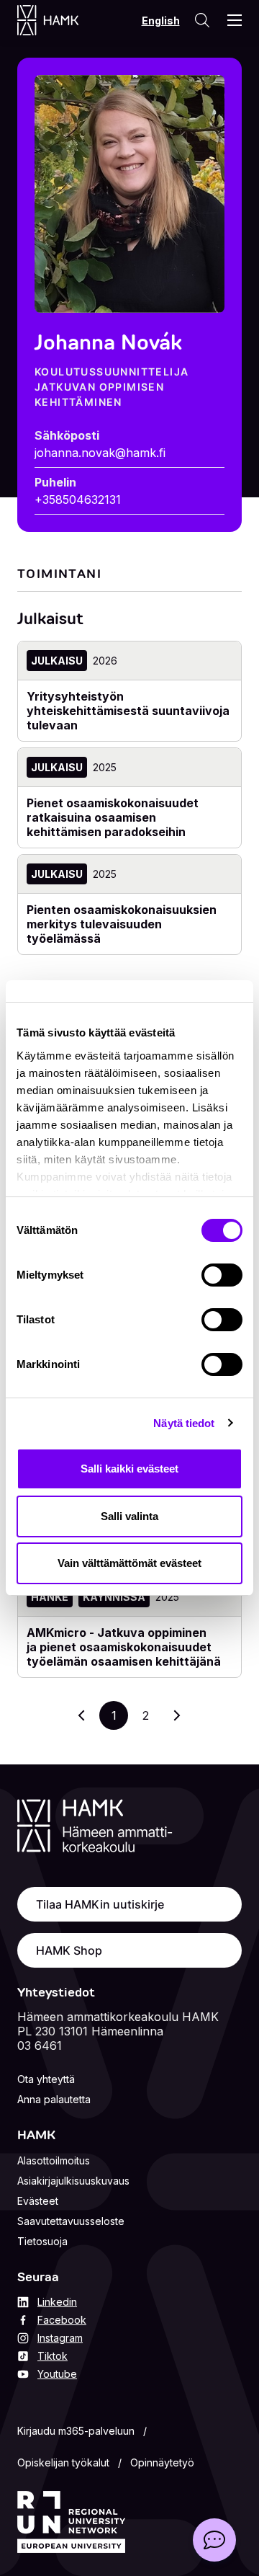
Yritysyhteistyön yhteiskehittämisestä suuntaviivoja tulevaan (128, 711)
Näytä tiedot (184, 1423)
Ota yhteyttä (46, 2079)
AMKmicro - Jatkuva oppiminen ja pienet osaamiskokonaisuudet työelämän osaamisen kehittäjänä (124, 1647)
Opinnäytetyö (162, 2462)
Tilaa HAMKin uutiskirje (100, 1904)
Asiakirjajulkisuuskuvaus (73, 2181)
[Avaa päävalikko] (235, 20)
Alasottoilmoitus (54, 2160)
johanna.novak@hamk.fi (100, 453)
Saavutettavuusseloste (71, 2221)
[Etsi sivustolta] (202, 20)
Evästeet (38, 2201)
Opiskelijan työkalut (63, 2462)
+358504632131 (78, 499)
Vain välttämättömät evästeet (129, 1563)
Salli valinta (129, 1516)
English (161, 21)
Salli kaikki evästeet (129, 1469)
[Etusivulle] (62, 20)
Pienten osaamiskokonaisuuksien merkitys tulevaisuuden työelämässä (122, 924)
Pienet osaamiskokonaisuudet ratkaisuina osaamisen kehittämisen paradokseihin (113, 817)
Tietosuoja (42, 2241)
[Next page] (177, 1715)
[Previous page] (82, 1715)
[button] (214, 2540)
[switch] (222, 1275)
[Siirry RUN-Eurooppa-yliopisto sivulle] (71, 2522)
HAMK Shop (69, 1950)
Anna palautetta (54, 2099)
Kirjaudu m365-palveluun (76, 2431)
